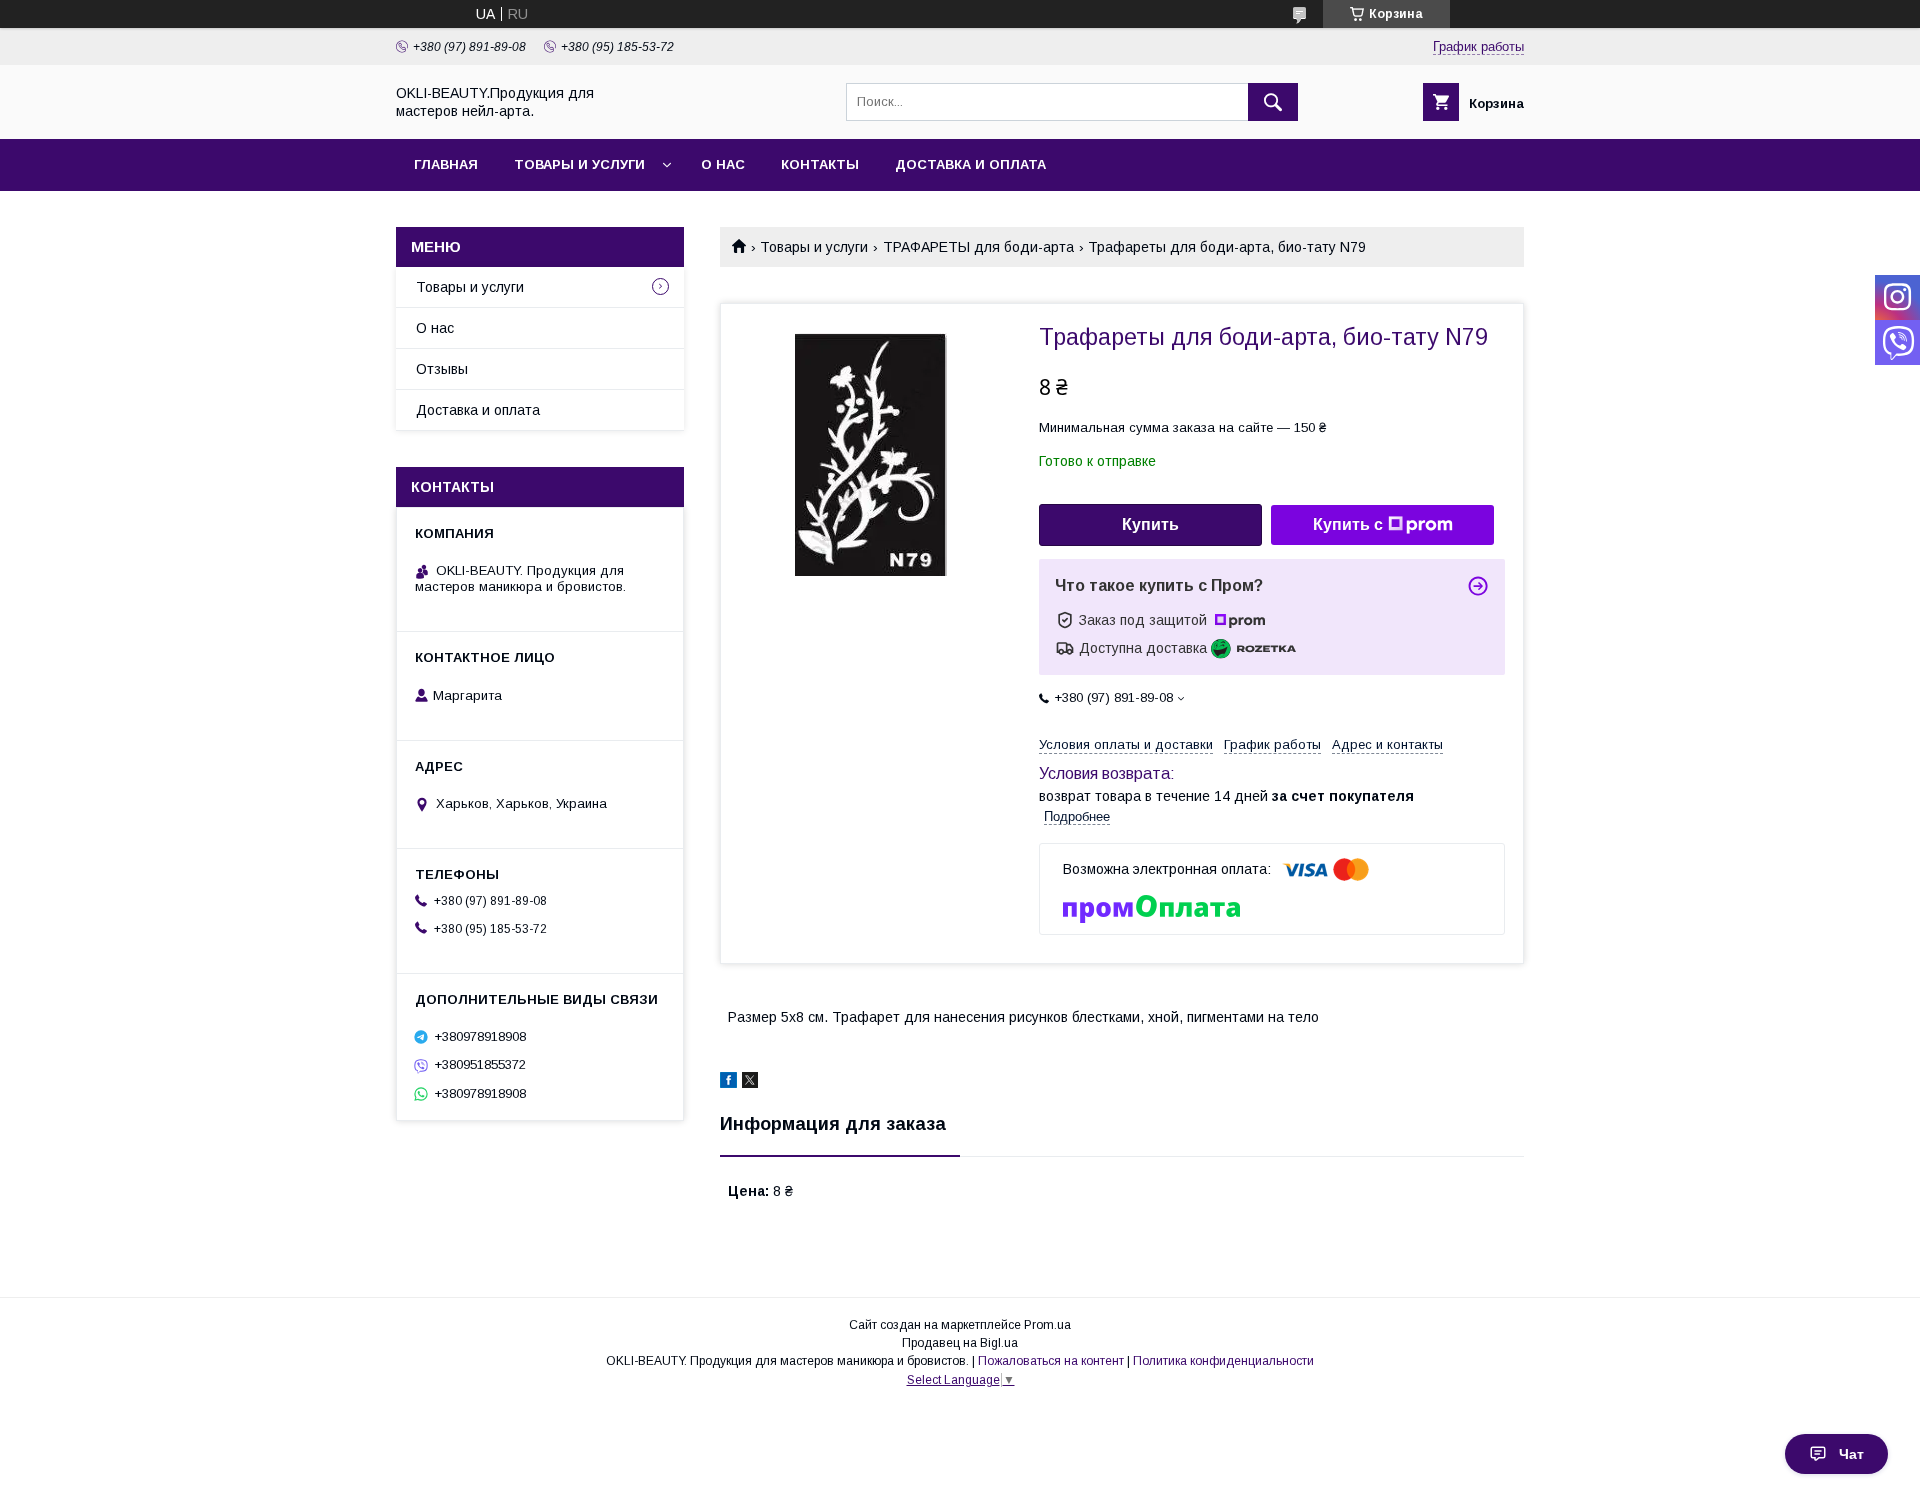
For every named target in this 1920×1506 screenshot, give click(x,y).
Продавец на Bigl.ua (960, 1343)
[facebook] (728, 1083)
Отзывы (442, 369)
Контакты (820, 164)
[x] (750, 1083)
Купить (1150, 524)
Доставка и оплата (970, 164)
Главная (446, 164)
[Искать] (1273, 102)
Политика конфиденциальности (1223, 1361)
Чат (1851, 1454)
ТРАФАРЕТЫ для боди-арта (978, 247)
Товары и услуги (579, 164)
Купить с (1348, 524)
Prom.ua (1047, 1325)
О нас (723, 164)
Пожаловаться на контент (1051, 1361)
